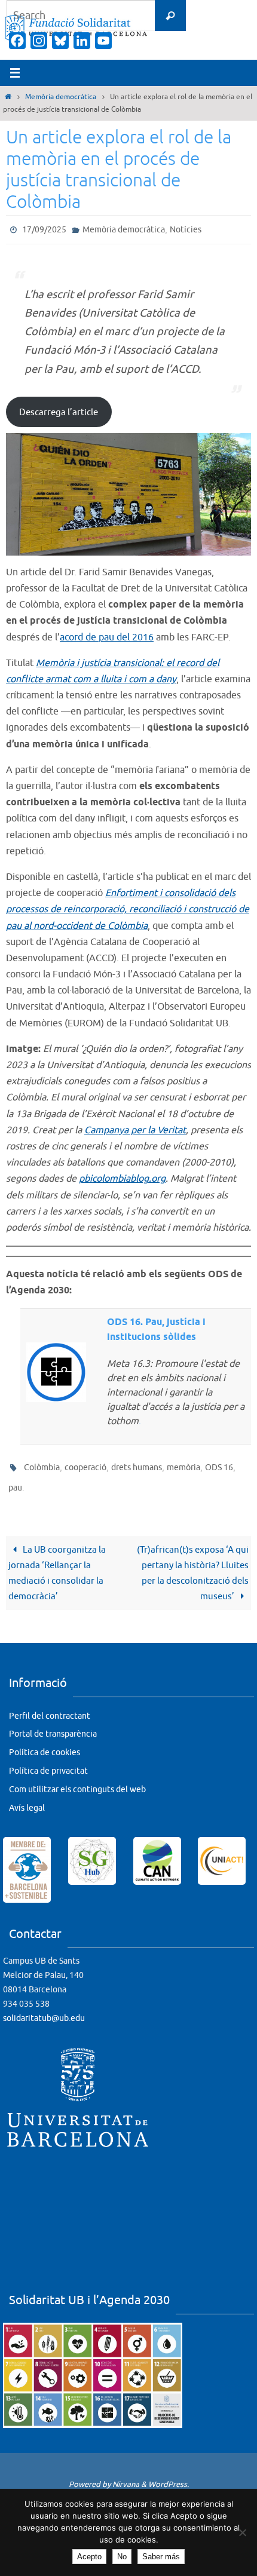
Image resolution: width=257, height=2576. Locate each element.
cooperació (85, 1464)
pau (15, 1481)
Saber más (161, 2557)
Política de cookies (45, 1744)
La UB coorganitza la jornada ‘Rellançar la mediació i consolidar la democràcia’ (57, 1565)
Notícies (186, 229)
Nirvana (126, 2476)
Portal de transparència (53, 1726)
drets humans (137, 1464)
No (122, 2557)
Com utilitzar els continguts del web (77, 1781)
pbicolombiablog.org (122, 1176)
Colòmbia (42, 1464)
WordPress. (169, 2476)
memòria (183, 1464)
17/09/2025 (44, 229)
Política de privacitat (48, 1763)
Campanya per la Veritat (135, 1127)
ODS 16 (219, 1464)
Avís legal (27, 1800)
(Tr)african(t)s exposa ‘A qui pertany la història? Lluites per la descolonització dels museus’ (193, 1565)
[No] (242, 2532)
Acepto (89, 2557)
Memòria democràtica (61, 97)
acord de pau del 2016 (107, 634)
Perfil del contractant (50, 1708)
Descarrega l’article (59, 409)
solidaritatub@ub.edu (44, 2010)
